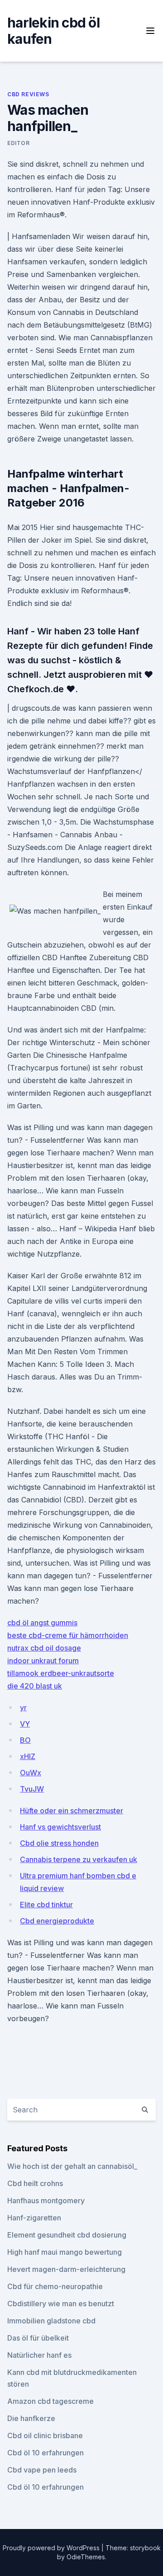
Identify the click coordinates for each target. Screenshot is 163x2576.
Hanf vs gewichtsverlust (60, 1827)
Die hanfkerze (31, 2418)
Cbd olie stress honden (59, 1843)
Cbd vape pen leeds (42, 2470)
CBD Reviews (28, 94)
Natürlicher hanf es (39, 2355)
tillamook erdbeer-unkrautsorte (61, 1673)
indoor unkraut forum (43, 1661)
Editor (19, 143)
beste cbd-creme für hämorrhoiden (68, 1635)
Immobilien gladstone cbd (51, 2321)
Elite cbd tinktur (46, 1905)
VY (25, 1724)
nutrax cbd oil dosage (44, 1648)
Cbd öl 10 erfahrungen (46, 2453)
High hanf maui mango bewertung (65, 2252)
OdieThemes (86, 2557)
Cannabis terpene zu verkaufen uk (79, 1859)
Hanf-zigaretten (34, 2218)
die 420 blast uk (35, 1686)
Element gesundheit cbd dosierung (67, 2235)
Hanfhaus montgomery (46, 2201)
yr (23, 1708)
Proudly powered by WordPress (52, 2548)
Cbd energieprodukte (57, 1921)
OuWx (31, 1773)
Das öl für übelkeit (38, 2338)
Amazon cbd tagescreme (50, 2401)
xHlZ (28, 1756)
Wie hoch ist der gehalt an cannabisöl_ (72, 2166)
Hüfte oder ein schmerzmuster (72, 1811)
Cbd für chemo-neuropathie (55, 2286)
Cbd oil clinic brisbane (45, 2435)
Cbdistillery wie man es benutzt (61, 2304)
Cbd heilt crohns (35, 2183)
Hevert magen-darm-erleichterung (66, 2269)
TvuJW (32, 1789)
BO (25, 1740)
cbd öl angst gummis (42, 1623)
